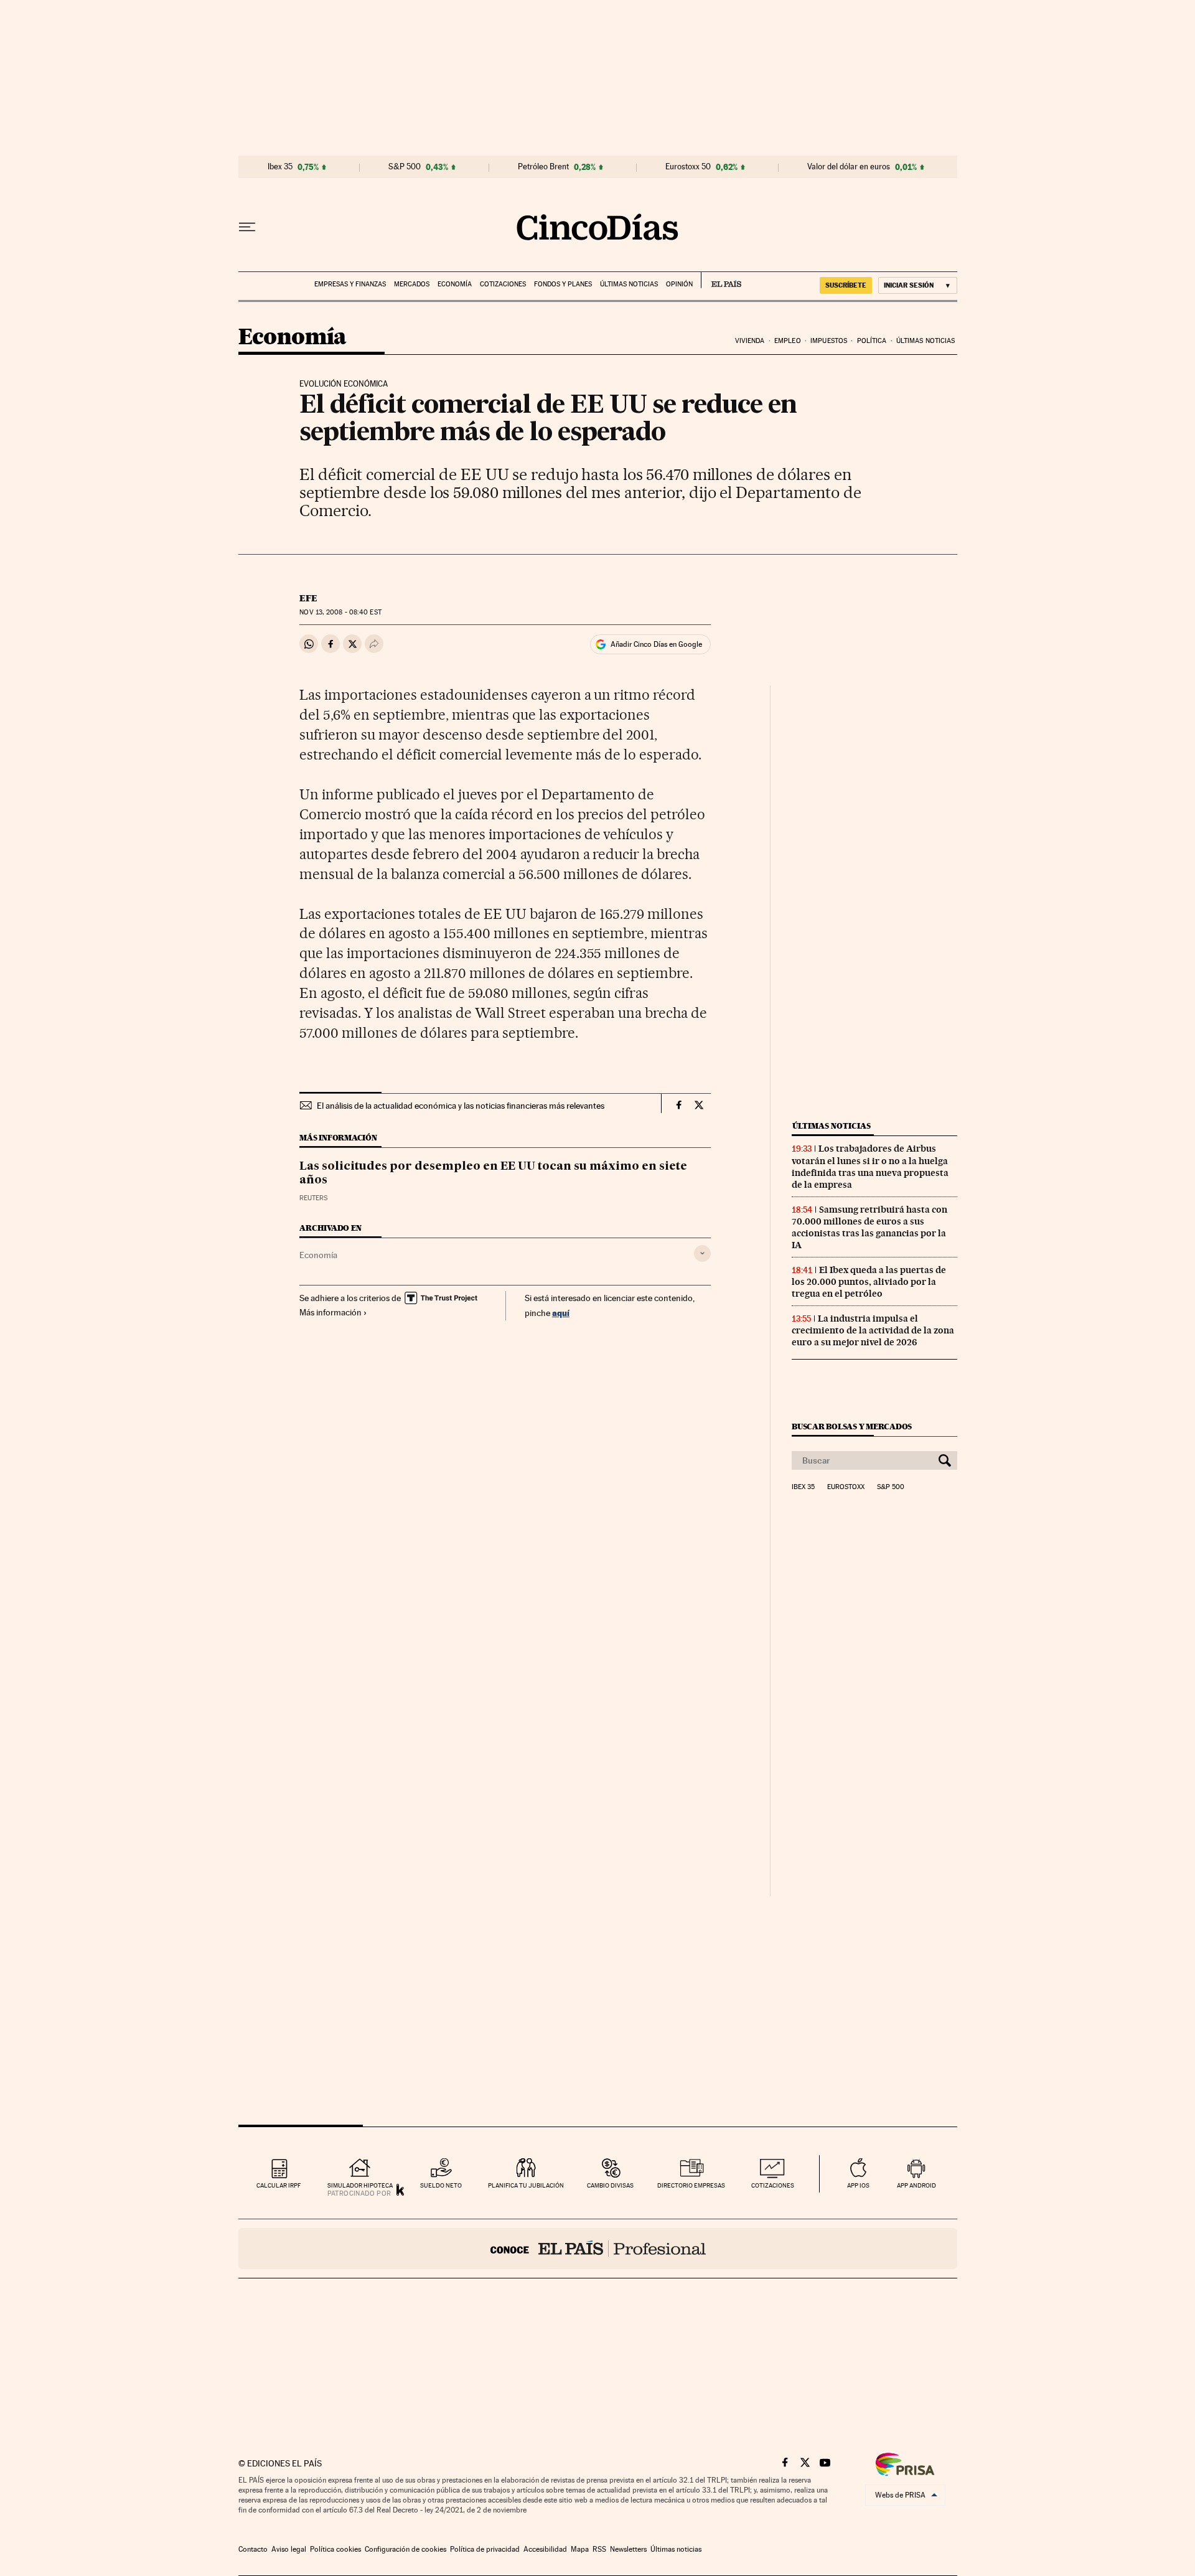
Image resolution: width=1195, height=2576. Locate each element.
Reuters (313, 1198)
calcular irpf (279, 2185)
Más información (330, 1312)
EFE (308, 598)
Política (872, 341)
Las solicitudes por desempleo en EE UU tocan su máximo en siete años (493, 1173)
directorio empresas (691, 2185)
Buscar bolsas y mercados (852, 1427)
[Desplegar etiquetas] (702, 1253)
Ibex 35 (280, 167)
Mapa (580, 2549)
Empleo (788, 341)
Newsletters (628, 2549)
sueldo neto (441, 2185)
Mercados (412, 284)
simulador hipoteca (360, 2185)
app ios (858, 2185)
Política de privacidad (485, 2549)
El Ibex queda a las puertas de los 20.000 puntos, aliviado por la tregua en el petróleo (869, 1282)
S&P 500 (405, 167)
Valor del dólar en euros (849, 167)
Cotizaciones (503, 284)
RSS (599, 2549)
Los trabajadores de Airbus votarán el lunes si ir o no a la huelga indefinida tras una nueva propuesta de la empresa (870, 1166)
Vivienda (750, 341)
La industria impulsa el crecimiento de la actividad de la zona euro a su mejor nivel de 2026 (873, 1330)
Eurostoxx (846, 1487)
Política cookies (335, 2549)
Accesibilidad (545, 2549)
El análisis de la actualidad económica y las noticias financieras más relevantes (461, 1106)
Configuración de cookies (405, 2549)
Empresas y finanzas (350, 284)
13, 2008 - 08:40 (340, 612)
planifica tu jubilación (526, 2185)
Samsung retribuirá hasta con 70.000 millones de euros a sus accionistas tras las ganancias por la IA (869, 1227)
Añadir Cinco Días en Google (656, 644)
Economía (455, 284)
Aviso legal (289, 2549)
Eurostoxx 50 (688, 167)
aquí (561, 1313)
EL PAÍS (721, 280)
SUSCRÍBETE (846, 285)
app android (916, 2185)
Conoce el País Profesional (598, 2249)
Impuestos (829, 341)
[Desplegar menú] (247, 227)
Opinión (679, 284)
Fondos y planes (563, 284)
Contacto (253, 2549)
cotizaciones (773, 2185)
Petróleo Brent (543, 167)
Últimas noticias (629, 284)
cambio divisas (610, 2185)
